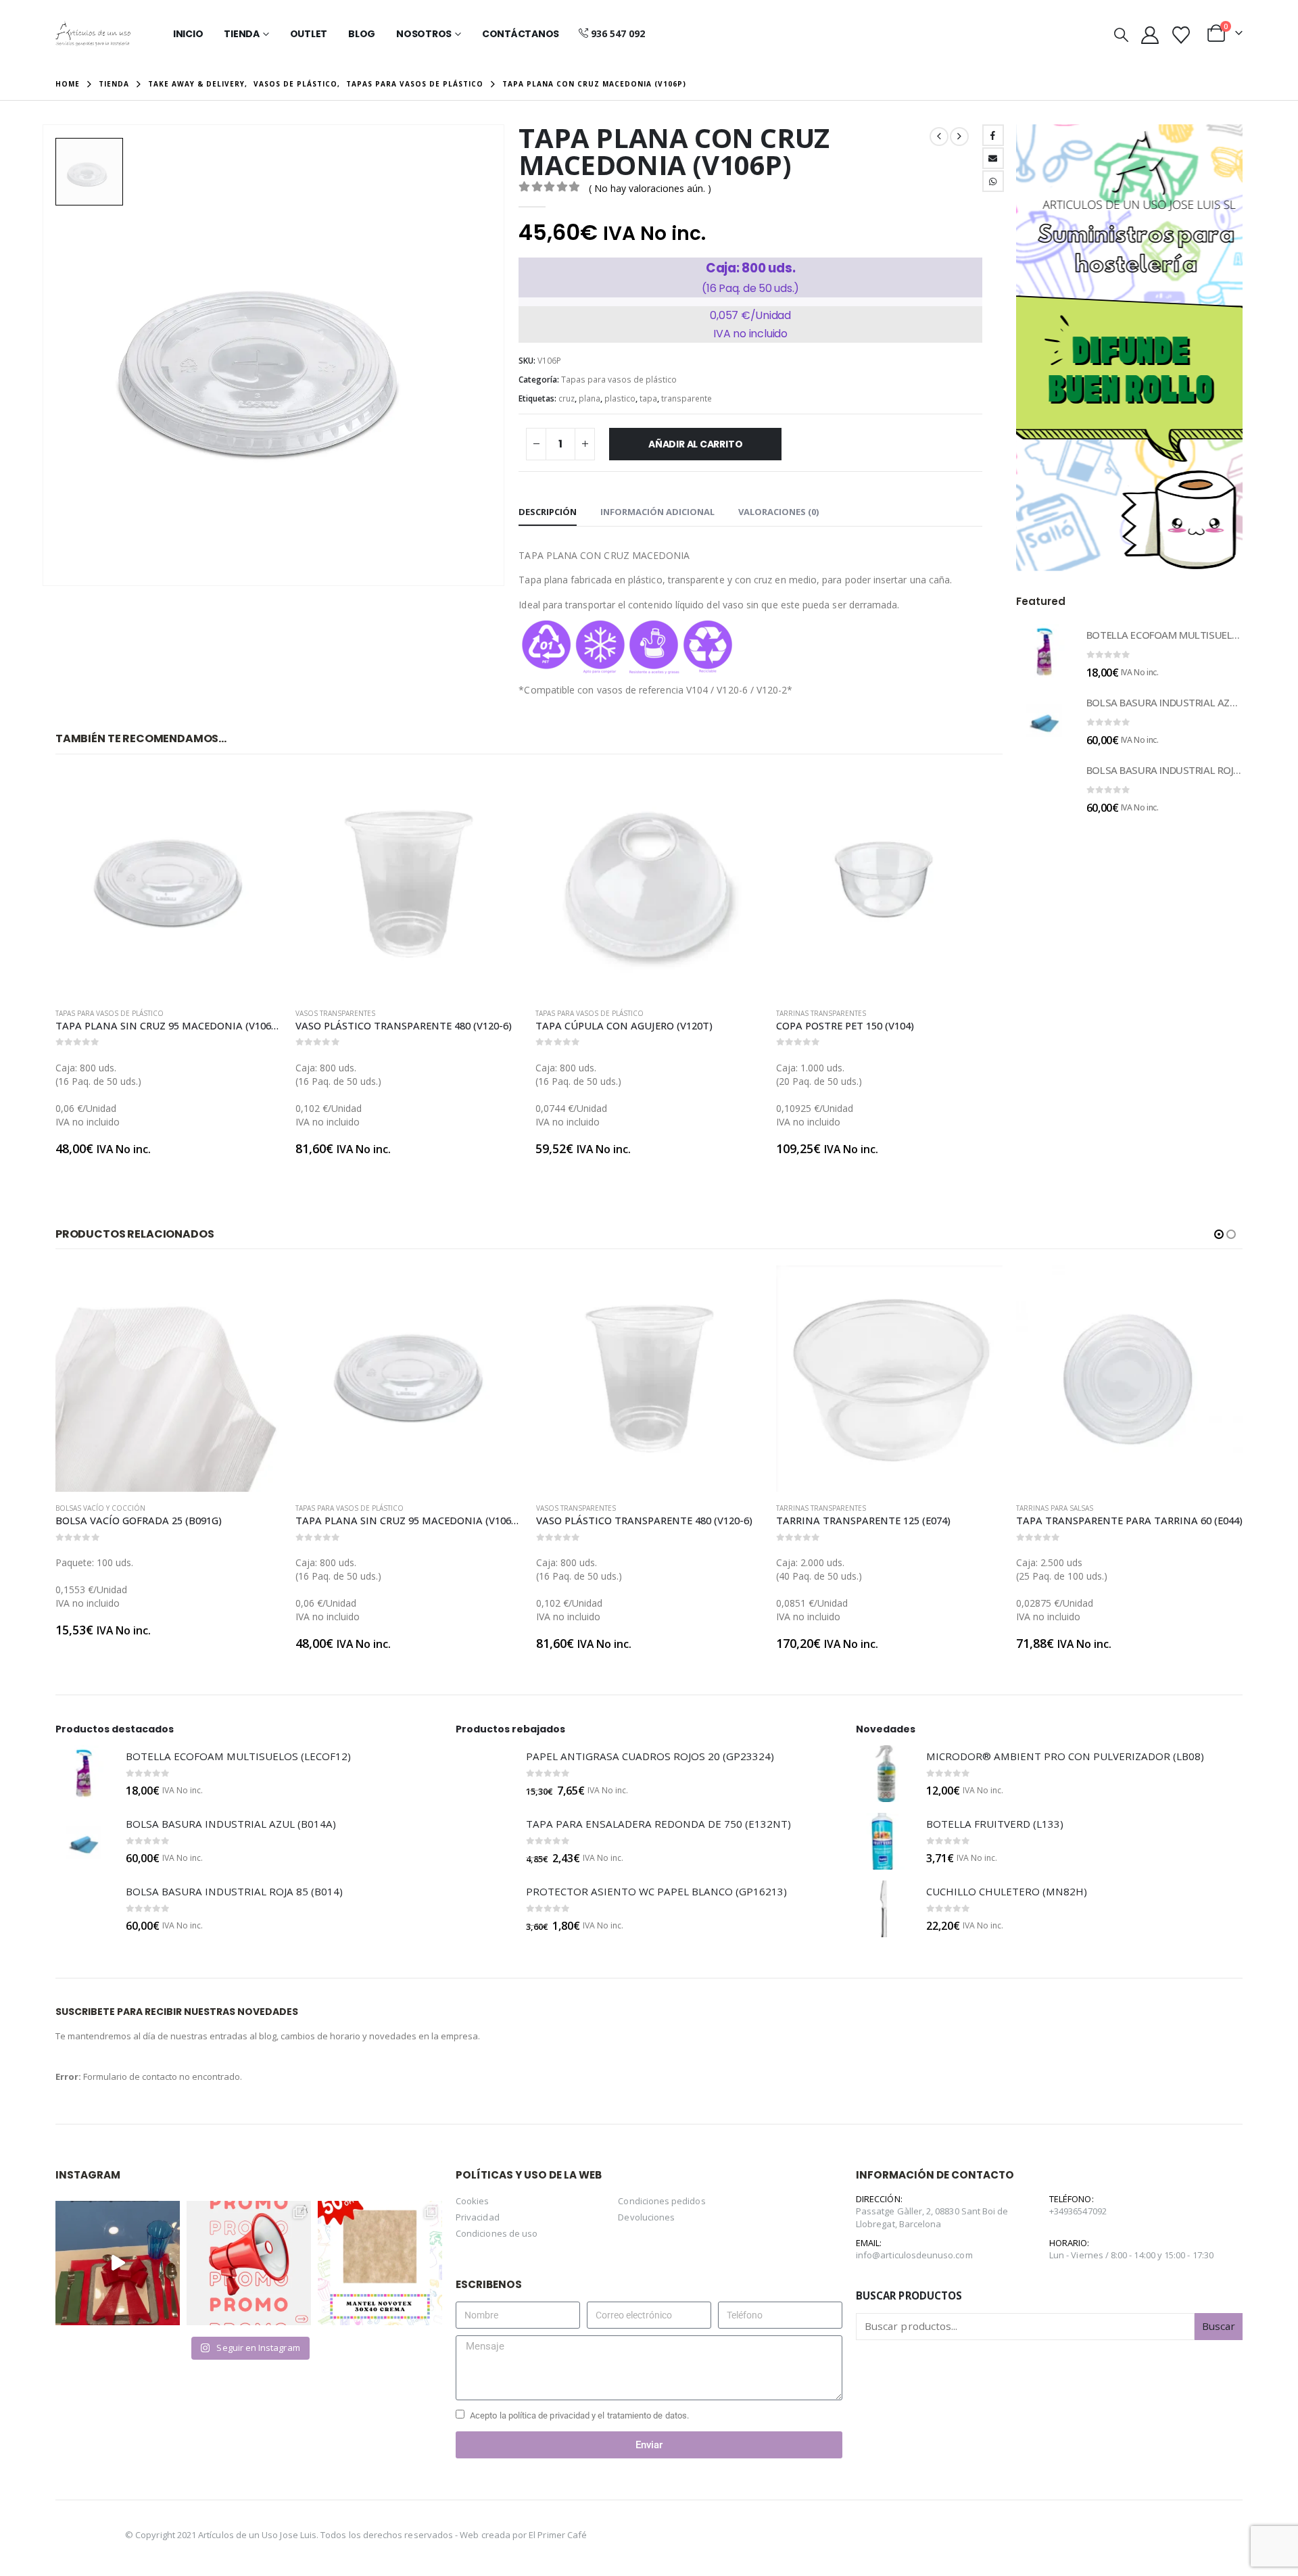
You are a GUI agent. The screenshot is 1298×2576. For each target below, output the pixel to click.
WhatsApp (993, 181)
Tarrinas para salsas (815, 1508)
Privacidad (478, 2217)
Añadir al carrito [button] (260, 793)
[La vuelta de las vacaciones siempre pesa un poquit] (380, 2263)
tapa (648, 398)
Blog (362, 34)
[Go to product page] (169, 884)
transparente (687, 398)
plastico (620, 398)
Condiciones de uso (497, 2233)
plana (590, 398)
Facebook (993, 135)
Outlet (309, 34)
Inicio (188, 34)
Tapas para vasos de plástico (619, 380)
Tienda (242, 34)
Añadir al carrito (695, 444)
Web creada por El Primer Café (523, 2535)
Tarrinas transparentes (821, 1013)
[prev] (939, 137)
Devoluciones (646, 2217)
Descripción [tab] (548, 512)
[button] (1121, 34)
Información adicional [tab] (657, 512)
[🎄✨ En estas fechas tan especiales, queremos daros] (118, 2263)
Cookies (472, 2201)
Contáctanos (521, 34)
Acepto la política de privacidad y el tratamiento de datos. (579, 2415)
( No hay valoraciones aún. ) (650, 188)
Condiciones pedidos (662, 2201)
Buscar (1219, 2326)
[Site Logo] (93, 34)
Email (993, 158)
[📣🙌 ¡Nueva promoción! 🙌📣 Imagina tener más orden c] (249, 2263)
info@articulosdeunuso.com (914, 2255)
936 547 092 (618, 33)
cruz (567, 398)
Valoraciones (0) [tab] (778, 512)
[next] (959, 137)
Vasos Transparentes (335, 1013)
